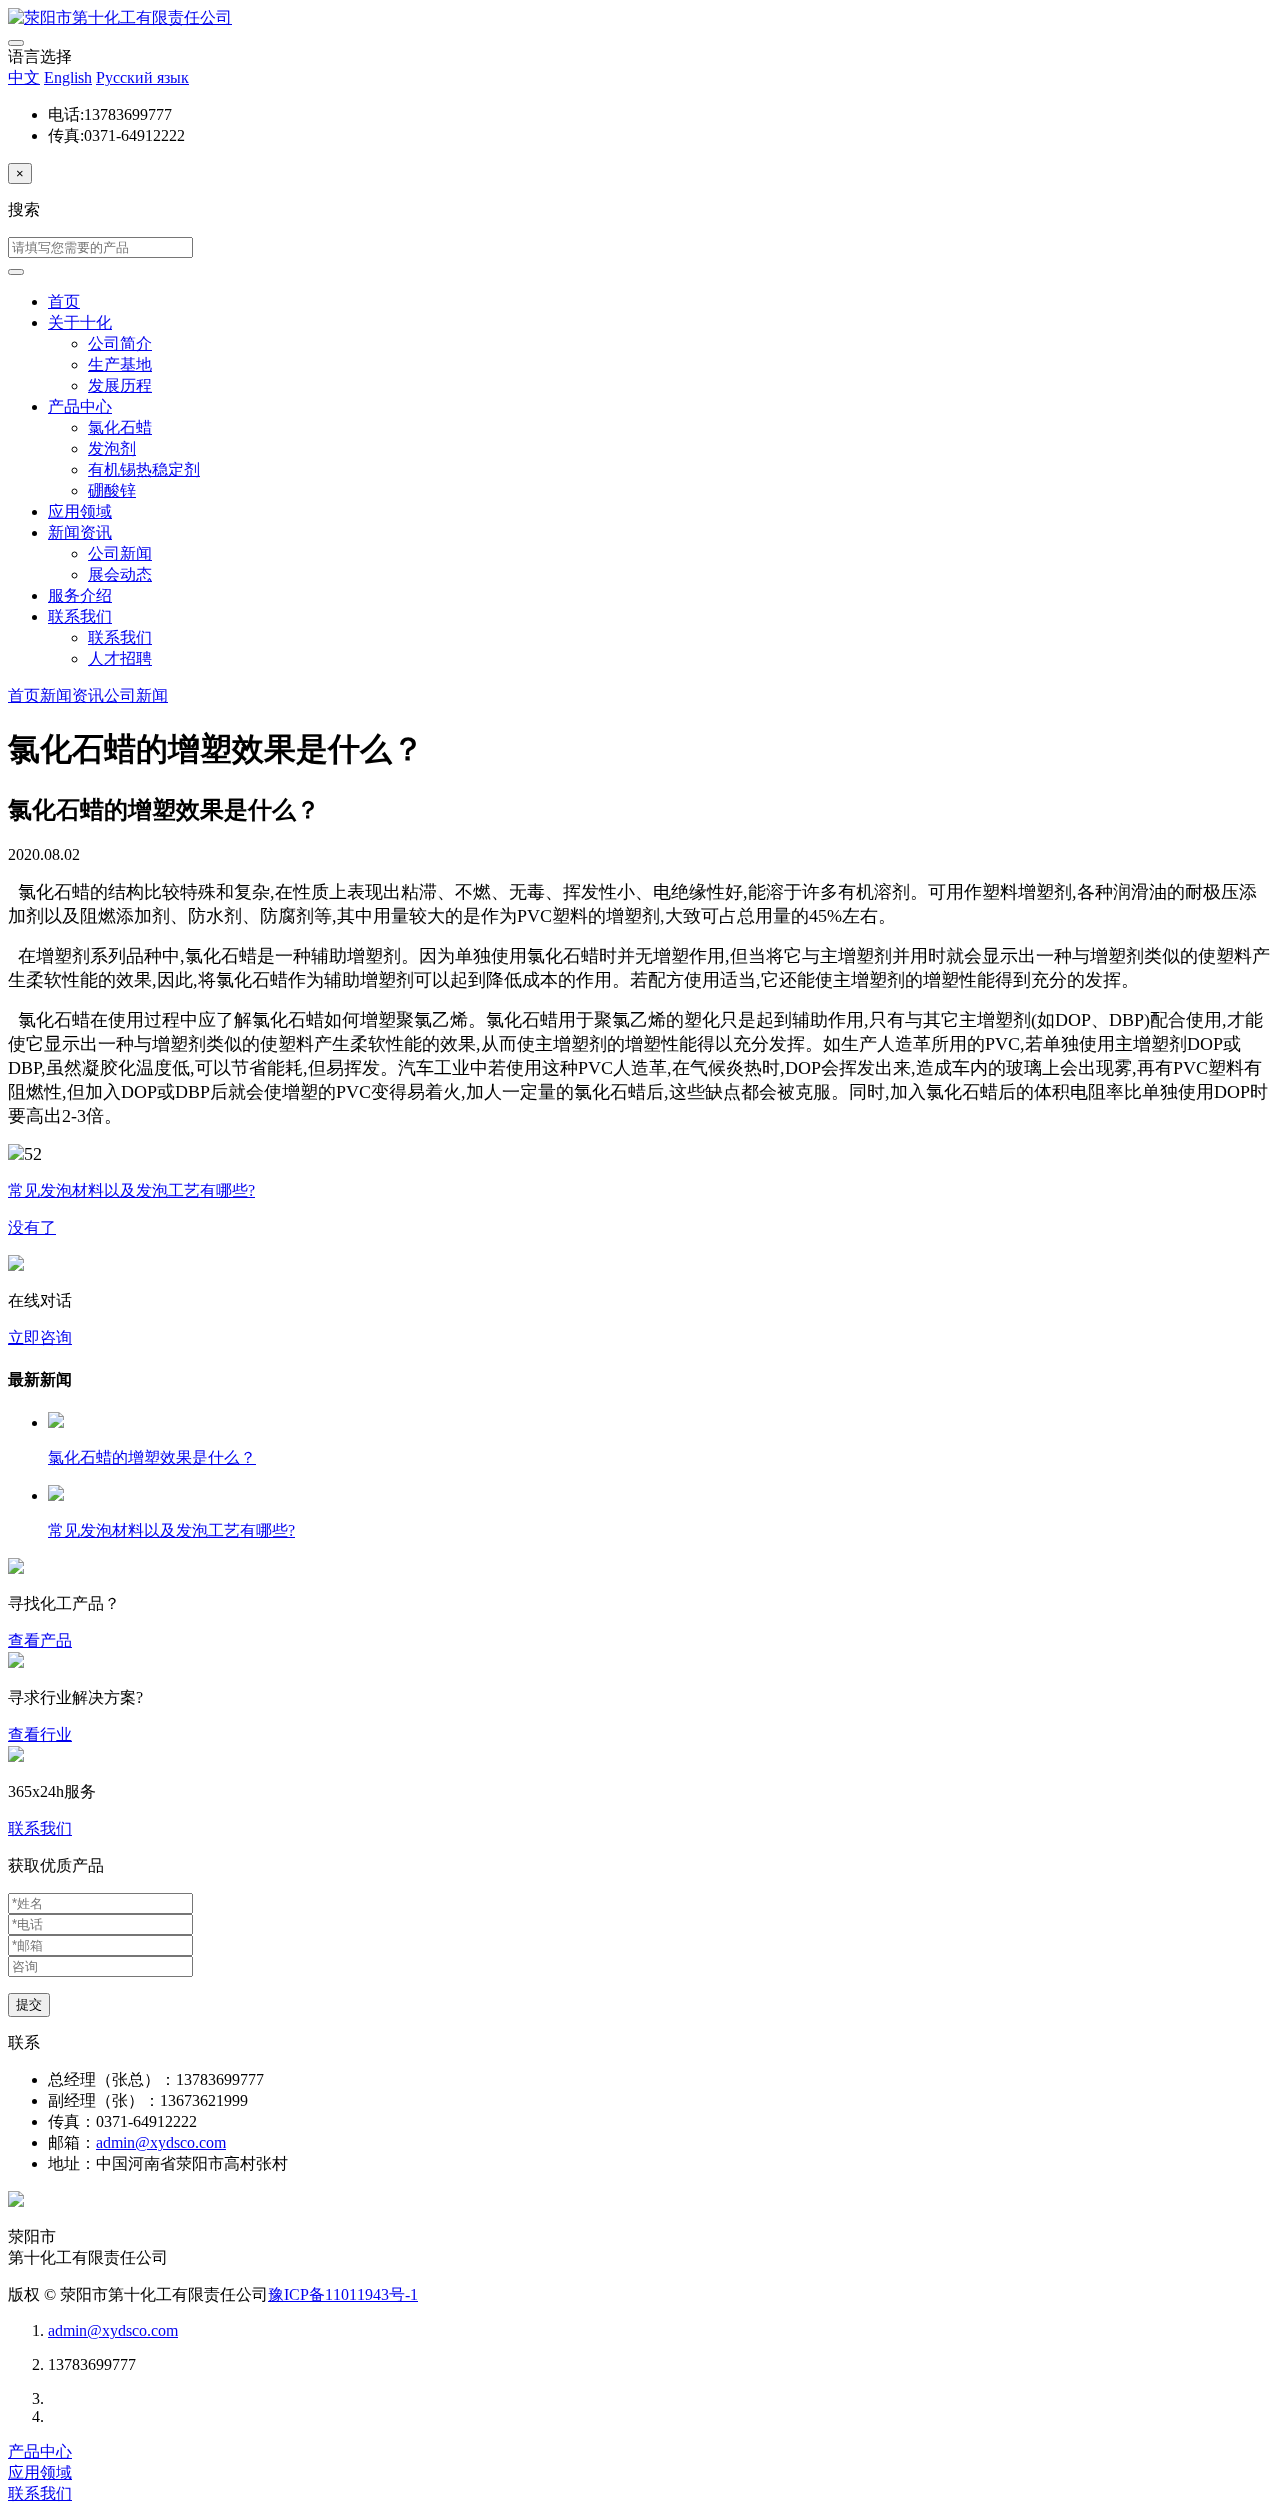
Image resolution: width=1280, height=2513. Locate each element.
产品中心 (80, 406)
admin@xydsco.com (161, 2142)
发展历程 (120, 385)
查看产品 (40, 1640)
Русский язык (142, 77)
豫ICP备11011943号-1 (343, 2294)
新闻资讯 (80, 532)
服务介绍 (80, 595)
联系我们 (80, 616)
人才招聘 (120, 658)
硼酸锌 (112, 490)
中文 (24, 77)
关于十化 (80, 322)
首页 (64, 301)
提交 (29, 2004)
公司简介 (120, 343)
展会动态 (120, 574)
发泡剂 (112, 448)
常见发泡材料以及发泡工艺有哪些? (171, 1530)
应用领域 (80, 511)
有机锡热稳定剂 (144, 469)
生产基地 (120, 364)
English (68, 77)
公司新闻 (120, 553)
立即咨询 (40, 1337)
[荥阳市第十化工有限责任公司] (120, 17)
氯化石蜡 (120, 427)
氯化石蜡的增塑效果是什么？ (152, 1457)
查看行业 (40, 1734)
